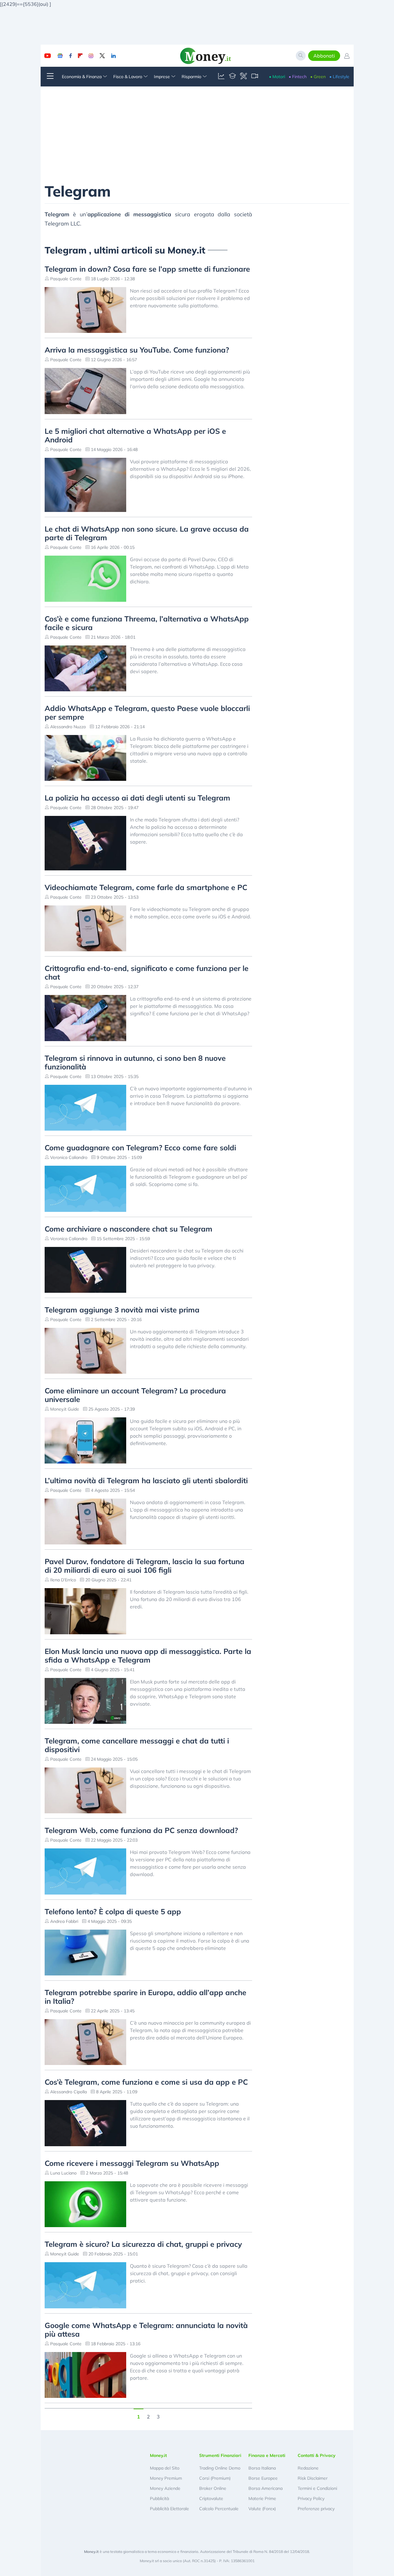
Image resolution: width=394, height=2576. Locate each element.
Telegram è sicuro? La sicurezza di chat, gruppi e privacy (143, 2244)
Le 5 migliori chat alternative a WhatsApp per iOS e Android (135, 435)
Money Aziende (165, 2488)
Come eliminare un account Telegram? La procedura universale (135, 1395)
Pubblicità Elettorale (169, 2509)
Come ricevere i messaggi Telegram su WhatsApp (132, 2163)
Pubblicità (159, 2498)
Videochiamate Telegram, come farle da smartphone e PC (146, 887)
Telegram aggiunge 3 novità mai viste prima (122, 1310)
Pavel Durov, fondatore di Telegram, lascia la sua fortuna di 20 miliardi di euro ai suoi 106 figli (145, 1566)
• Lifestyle (339, 77)
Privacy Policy (311, 2498)
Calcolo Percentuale (219, 2509)
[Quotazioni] (221, 77)
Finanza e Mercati (267, 2455)
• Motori (277, 77)
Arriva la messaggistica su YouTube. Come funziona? (137, 350)
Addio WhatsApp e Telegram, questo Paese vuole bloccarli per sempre (147, 713)
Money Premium (166, 2478)
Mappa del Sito (165, 2468)
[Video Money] (255, 77)
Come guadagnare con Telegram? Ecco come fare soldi (140, 1148)
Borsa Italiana (262, 2468)
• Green (318, 77)
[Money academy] (232, 77)
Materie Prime (262, 2498)
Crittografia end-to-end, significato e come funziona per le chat (147, 972)
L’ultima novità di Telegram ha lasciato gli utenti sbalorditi (146, 1480)
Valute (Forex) (262, 2509)
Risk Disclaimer (313, 2478)
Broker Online (213, 2488)
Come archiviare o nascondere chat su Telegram (129, 1229)
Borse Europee (263, 2478)
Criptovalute (211, 2498)
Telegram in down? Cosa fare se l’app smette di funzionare (147, 269)
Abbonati (324, 56)
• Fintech (298, 77)
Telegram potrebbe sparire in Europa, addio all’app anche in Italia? (145, 1997)
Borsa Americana (265, 2488)
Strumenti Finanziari (220, 2455)
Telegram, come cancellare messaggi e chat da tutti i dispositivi (137, 1745)
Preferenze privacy (316, 2509)
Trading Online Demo (220, 2468)
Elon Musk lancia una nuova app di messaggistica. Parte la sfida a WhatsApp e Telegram (148, 1655)
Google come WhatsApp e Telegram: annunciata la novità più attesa (146, 2330)
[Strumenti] (243, 77)
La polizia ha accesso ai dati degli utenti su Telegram (137, 798)
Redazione (308, 2468)
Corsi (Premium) (215, 2478)
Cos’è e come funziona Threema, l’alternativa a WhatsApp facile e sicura (147, 623)
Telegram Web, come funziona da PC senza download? (141, 1830)
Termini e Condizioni (317, 2488)
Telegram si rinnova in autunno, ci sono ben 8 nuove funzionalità (135, 1062)
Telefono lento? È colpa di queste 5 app (113, 1911)
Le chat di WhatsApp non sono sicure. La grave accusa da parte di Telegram (147, 533)
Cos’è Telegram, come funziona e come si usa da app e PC (146, 2082)
